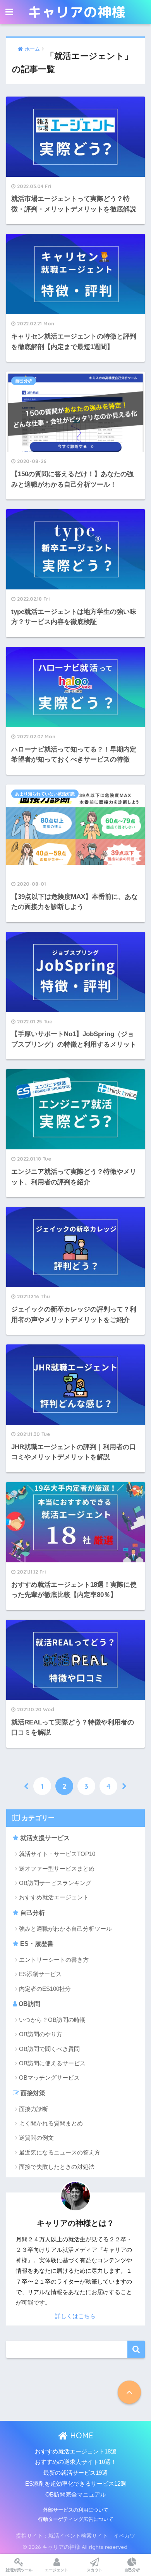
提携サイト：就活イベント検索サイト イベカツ (75, 2535)
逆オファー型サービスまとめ (57, 1869)
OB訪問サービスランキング (55, 1883)
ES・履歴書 (36, 1944)
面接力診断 (33, 2109)
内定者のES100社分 (45, 1989)
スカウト (94, 2570)
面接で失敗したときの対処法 (57, 2167)
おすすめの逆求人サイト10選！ (76, 2462)
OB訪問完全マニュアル (76, 2495)
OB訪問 (29, 2004)
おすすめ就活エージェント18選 (76, 2452)
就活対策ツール (19, 2570)
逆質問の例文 (36, 2138)
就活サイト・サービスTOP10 (57, 1854)
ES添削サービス (40, 1974)
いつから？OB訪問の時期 (52, 2020)
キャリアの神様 (77, 12)
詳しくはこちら (75, 2316)
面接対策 (32, 2093)
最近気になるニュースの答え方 (60, 2152)
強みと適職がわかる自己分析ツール (65, 1929)
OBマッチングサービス (49, 2078)
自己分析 (32, 1913)
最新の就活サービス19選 (75, 2473)
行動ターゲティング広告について (76, 2519)
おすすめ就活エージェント (54, 1897)
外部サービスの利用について (76, 2510)
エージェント (57, 2570)
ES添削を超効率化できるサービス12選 (76, 2484)
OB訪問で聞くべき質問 (49, 2049)
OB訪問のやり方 (41, 2034)
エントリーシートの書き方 (54, 1960)
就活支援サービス (44, 1838)
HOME (81, 2435)
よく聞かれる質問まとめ (51, 2123)
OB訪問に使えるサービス (52, 2063)
